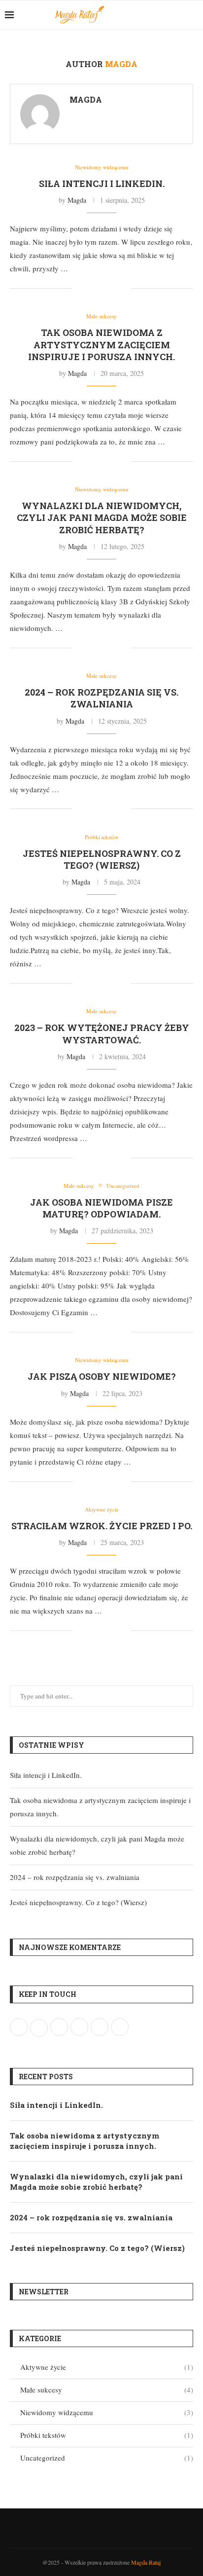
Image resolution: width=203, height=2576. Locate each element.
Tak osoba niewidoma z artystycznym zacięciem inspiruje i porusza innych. (101, 345)
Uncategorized (107, 2458)
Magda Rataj (146, 2562)
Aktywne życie (107, 2367)
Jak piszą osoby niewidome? (102, 1376)
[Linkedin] (178, 15)
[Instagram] (168, 15)
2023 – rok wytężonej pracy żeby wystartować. (102, 1033)
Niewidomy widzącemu (107, 2412)
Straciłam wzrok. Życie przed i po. (102, 1526)
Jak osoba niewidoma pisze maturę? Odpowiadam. (101, 1208)
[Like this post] (80, 288)
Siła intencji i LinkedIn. (102, 184)
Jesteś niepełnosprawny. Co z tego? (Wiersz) (102, 859)
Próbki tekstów (107, 2435)
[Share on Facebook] (92, 288)
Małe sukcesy (107, 2390)
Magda (86, 99)
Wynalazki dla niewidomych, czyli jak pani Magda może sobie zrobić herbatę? (102, 518)
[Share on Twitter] (103, 288)
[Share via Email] (123, 288)
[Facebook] (157, 15)
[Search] (193, 15)
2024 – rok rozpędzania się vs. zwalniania (101, 698)
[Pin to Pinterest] (113, 288)
